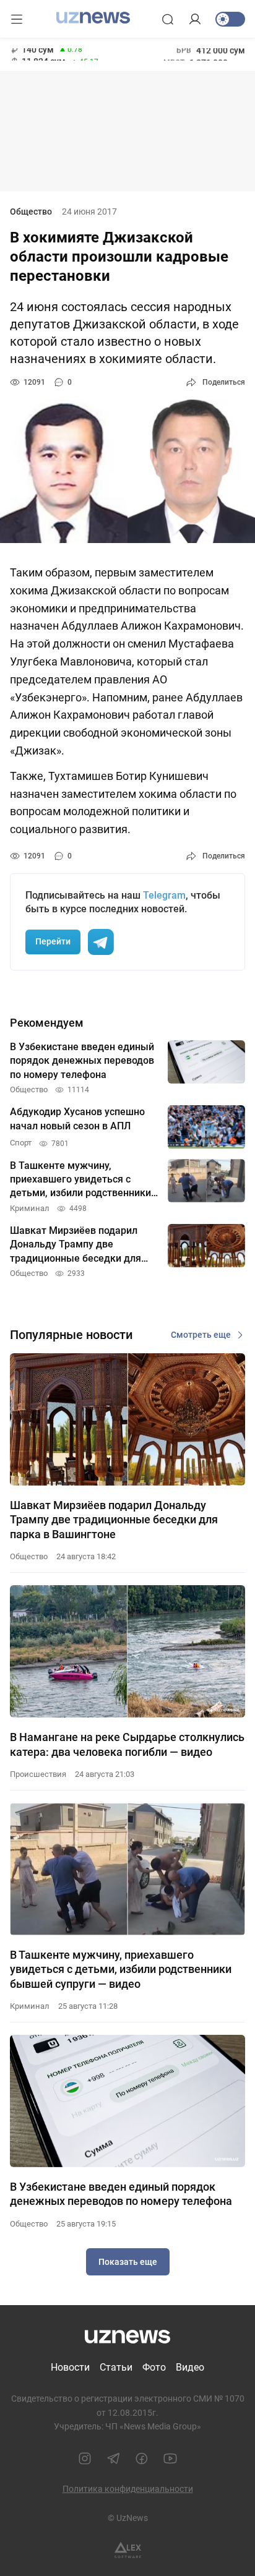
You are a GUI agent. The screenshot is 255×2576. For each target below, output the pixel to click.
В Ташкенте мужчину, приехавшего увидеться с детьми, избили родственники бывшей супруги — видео (121, 1969)
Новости (70, 2367)
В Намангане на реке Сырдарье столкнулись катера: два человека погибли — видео (127, 1744)
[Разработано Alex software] (128, 2550)
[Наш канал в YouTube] (170, 2458)
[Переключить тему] (230, 19)
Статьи (116, 2367)
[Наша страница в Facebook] (142, 2458)
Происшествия (38, 1774)
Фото (154, 2367)
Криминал (30, 2006)
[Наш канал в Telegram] (113, 2458)
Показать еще (128, 2262)
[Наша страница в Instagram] (85, 2458)
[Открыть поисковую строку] (168, 19)
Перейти (53, 941)
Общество (31, 212)
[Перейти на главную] (93, 18)
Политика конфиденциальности (128, 2489)
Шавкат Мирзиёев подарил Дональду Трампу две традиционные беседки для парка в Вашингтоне (114, 1520)
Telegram (164, 895)
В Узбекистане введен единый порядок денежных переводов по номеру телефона (121, 2194)
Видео (190, 2367)
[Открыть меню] (17, 19)
